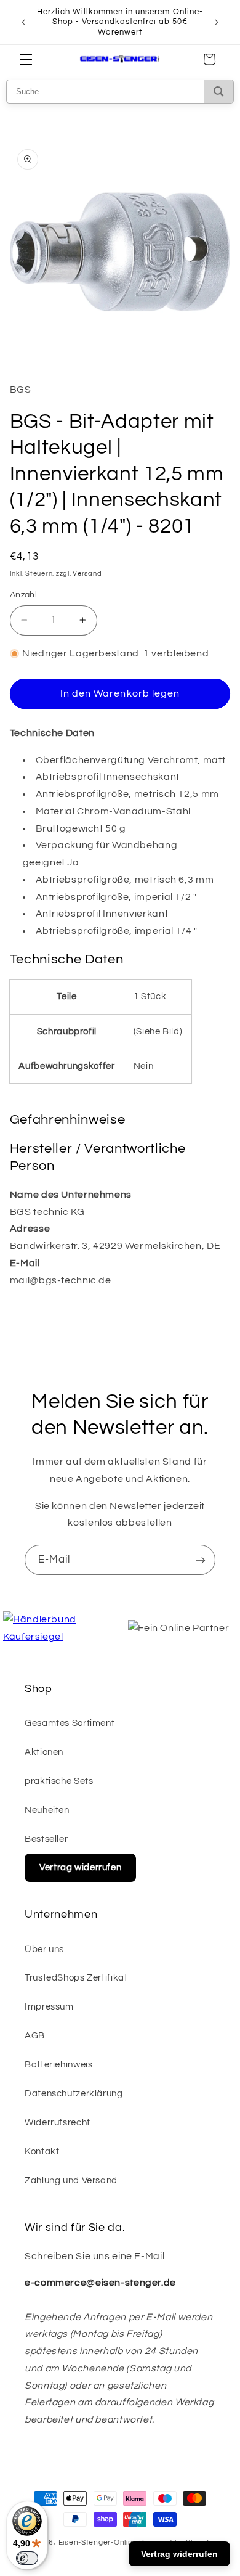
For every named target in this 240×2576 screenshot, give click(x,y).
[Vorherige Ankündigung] (23, 22)
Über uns (44, 1949)
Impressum (49, 2007)
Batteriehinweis (58, 2065)
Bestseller (46, 1839)
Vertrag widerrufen (80, 1867)
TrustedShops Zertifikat (76, 1978)
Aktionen (44, 1752)
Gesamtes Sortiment (70, 1723)
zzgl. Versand (79, 574)
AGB (35, 2036)
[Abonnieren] (201, 1560)
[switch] (27, 2558)
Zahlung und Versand (71, 2181)
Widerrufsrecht (58, 2123)
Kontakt (42, 2152)
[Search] (219, 92)
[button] (26, 59)
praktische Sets (59, 1781)
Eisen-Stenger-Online (98, 2542)
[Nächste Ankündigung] (217, 22)
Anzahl (24, 595)
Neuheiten (47, 1810)
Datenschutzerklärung (74, 2094)
